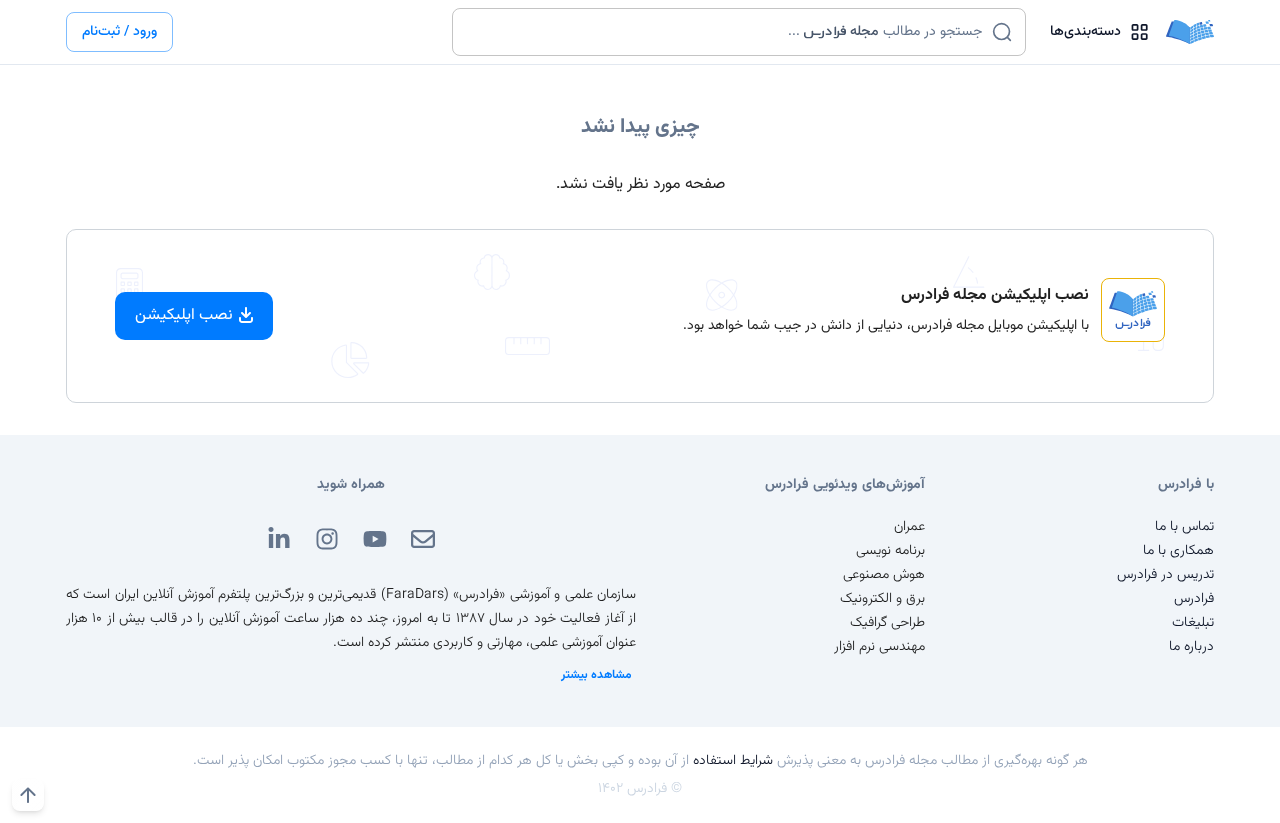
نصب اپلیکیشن (184, 315)
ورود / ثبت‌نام (119, 32)
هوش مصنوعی (884, 575)
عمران (909, 527)
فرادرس (1194, 599)
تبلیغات (1193, 623)
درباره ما (1191, 647)
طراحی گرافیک (887, 623)
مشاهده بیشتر (596, 675)
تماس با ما (1184, 527)
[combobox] (726, 32)
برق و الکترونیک (882, 599)
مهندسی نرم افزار (879, 647)
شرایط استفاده (733, 761)
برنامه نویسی (890, 551)
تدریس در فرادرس (1165, 575)
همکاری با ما (1178, 551)
